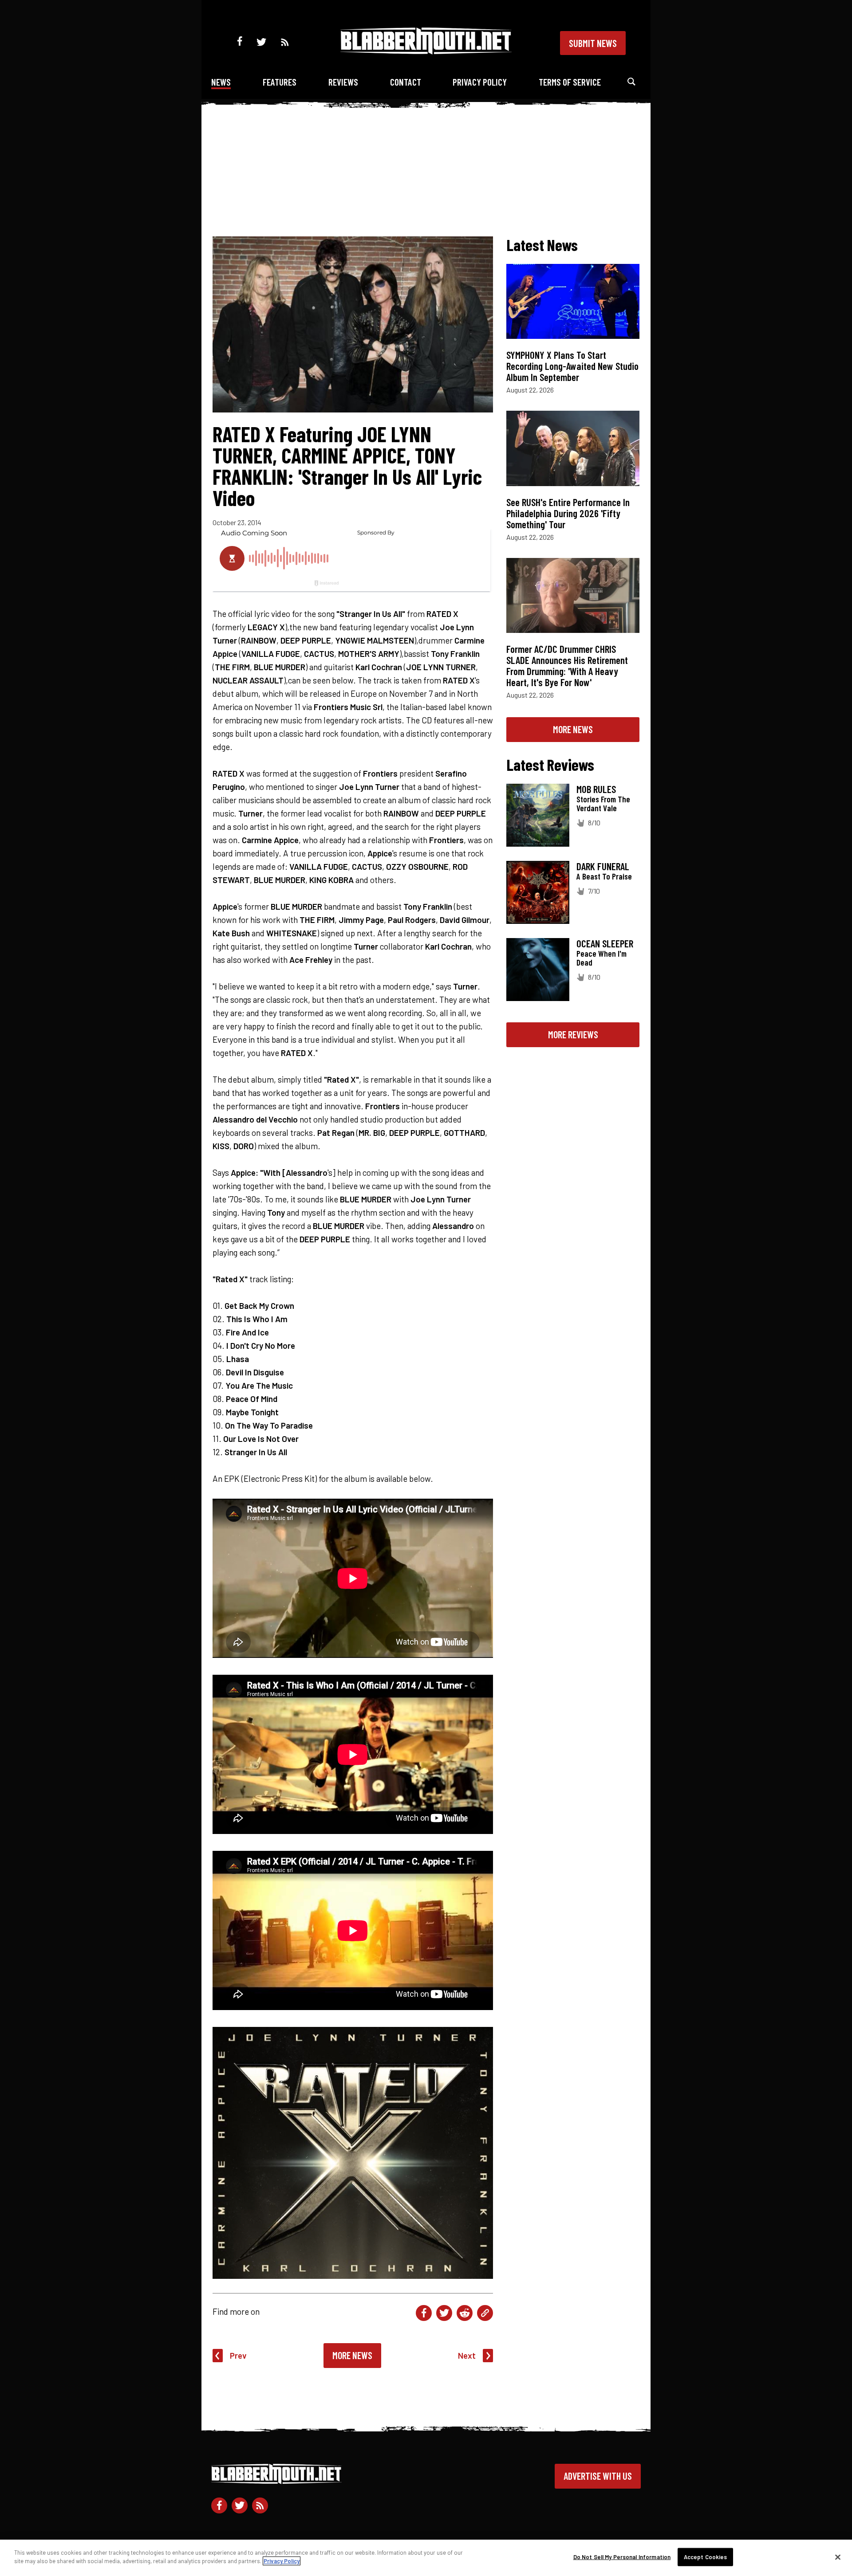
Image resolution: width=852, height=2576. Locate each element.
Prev (238, 2355)
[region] (426, 2558)
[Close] (838, 2557)
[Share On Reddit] (465, 2313)
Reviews (343, 82)
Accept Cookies (706, 2557)
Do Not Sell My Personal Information (622, 2557)
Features (280, 82)
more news (573, 729)
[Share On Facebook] (424, 2313)
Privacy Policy (480, 82)
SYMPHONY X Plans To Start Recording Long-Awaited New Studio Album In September (572, 366)
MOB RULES (596, 789)
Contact (406, 82)
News (221, 82)
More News (352, 2355)
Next (467, 2355)
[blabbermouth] (426, 51)
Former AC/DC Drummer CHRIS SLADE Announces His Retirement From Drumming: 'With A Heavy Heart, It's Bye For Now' (567, 666)
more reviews (573, 1034)
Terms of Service (570, 82)
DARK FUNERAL (603, 866)
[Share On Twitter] (444, 2313)
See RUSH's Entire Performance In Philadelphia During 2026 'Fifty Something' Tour (568, 513)
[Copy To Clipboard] (485, 2313)
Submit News (593, 43)
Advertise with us (598, 2476)
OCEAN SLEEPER (605, 943)
